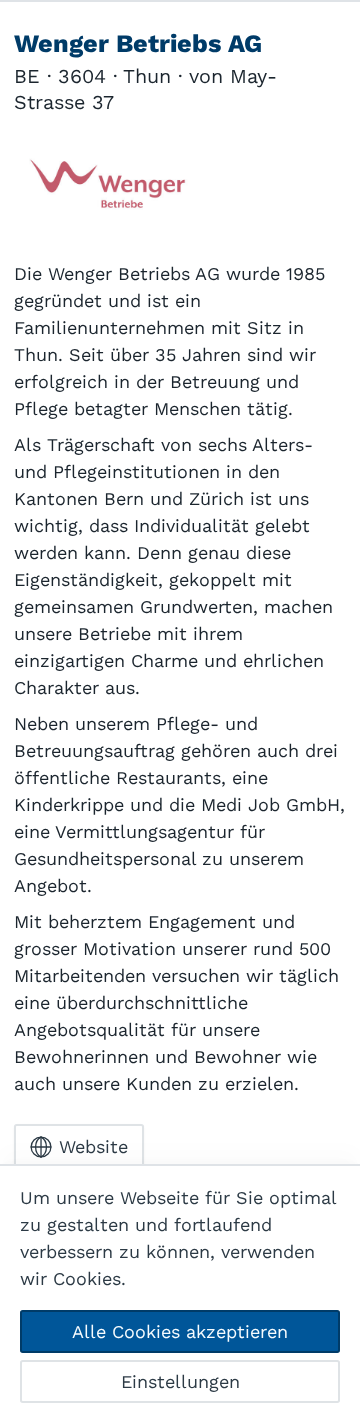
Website (93, 1146)
